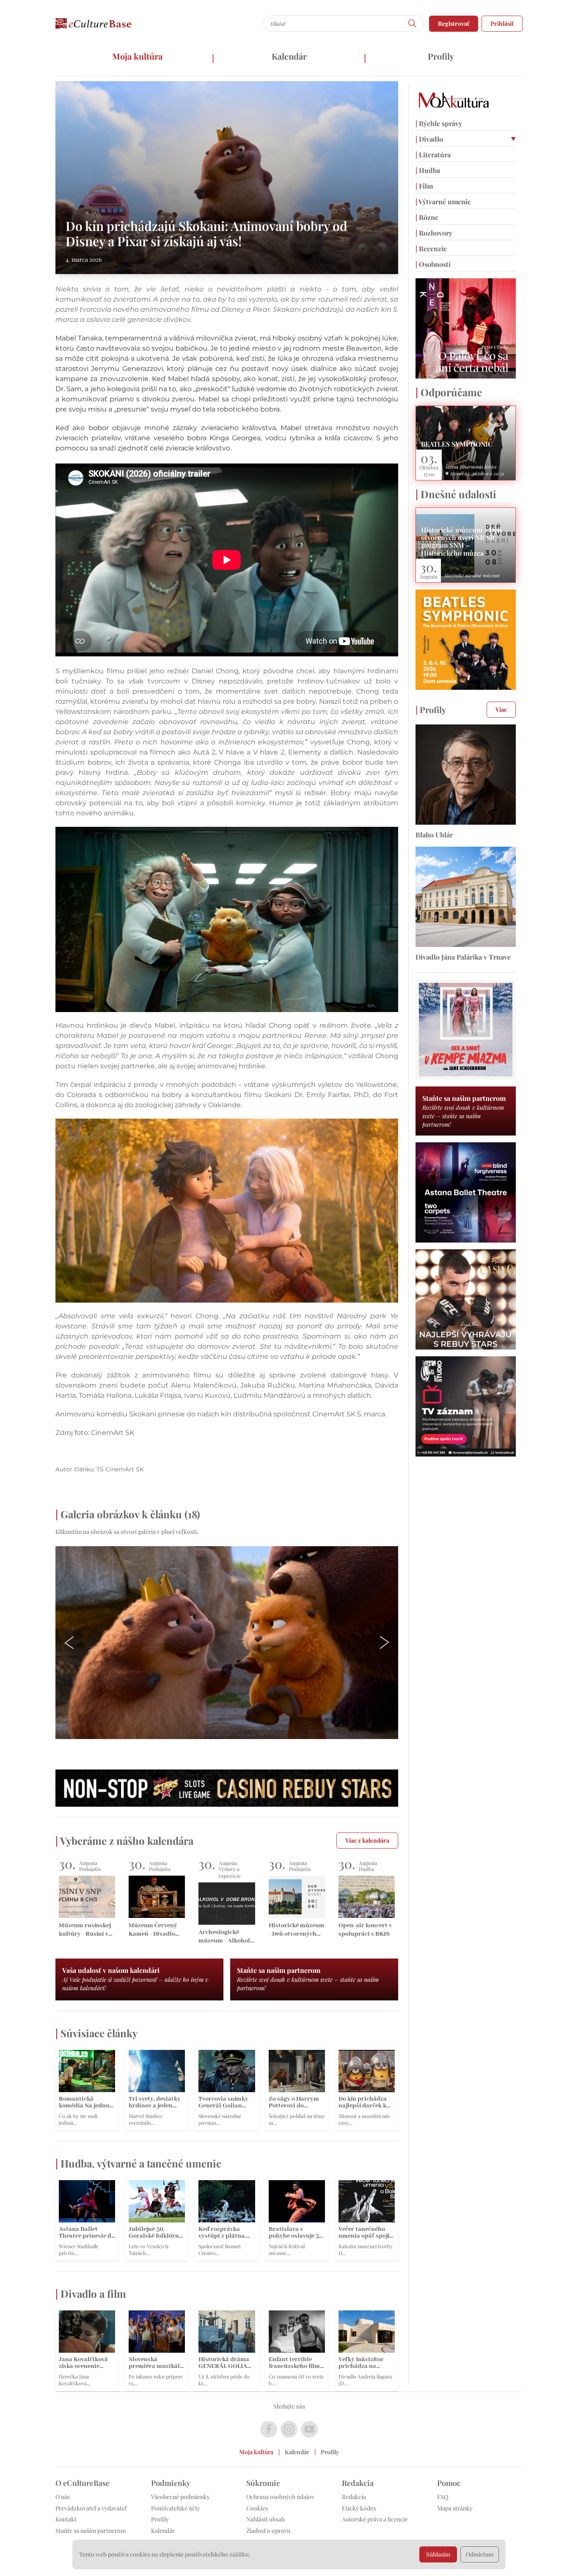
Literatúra (433, 155)
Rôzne (427, 217)
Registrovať (454, 23)
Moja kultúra (137, 56)
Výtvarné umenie (443, 202)
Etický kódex (359, 2508)
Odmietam (480, 2554)
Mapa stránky (455, 2508)
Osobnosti (433, 264)
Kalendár (289, 56)
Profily (441, 56)
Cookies (257, 2508)
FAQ (443, 2497)
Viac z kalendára (367, 1840)
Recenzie (431, 248)
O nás (63, 2497)
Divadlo (429, 139)
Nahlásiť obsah (266, 2519)
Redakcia (354, 2497)
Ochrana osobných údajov (280, 2497)
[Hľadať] (413, 23)
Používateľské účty (176, 2508)
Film (424, 186)
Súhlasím (438, 2554)
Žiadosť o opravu (268, 2531)
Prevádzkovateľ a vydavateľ (91, 2508)
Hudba (428, 170)
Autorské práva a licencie (375, 2519)
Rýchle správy (439, 123)
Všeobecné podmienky (180, 2497)
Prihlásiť (502, 23)
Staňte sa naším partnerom (91, 2531)
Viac (501, 709)
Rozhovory (434, 233)
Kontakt (66, 2519)
